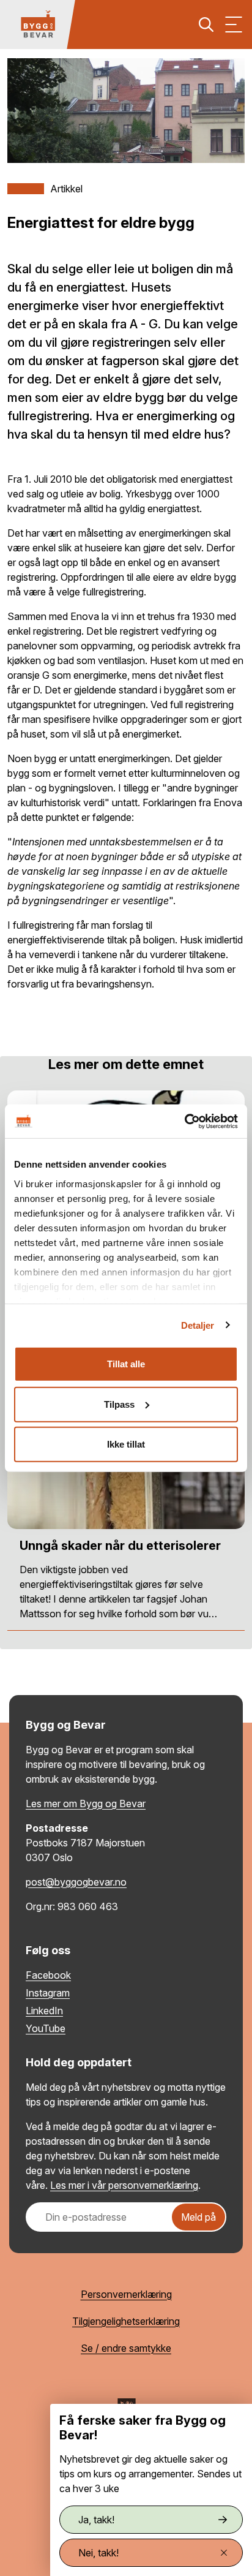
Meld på (198, 2217)
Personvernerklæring (126, 2294)
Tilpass (119, 1404)
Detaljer (198, 1325)
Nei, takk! (98, 2553)
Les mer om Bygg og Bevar (86, 1804)
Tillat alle (126, 1364)
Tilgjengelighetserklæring (126, 2321)
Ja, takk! (96, 2520)
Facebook (48, 1975)
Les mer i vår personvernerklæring (124, 2185)
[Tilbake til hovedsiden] (38, 25)
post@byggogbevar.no (76, 1882)
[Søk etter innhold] (206, 25)
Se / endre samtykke (126, 2348)
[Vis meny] (234, 25)
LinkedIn (44, 2011)
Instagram (48, 1993)
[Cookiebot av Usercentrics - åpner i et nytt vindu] (184, 1121)
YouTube (46, 2028)
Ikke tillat (126, 1444)
